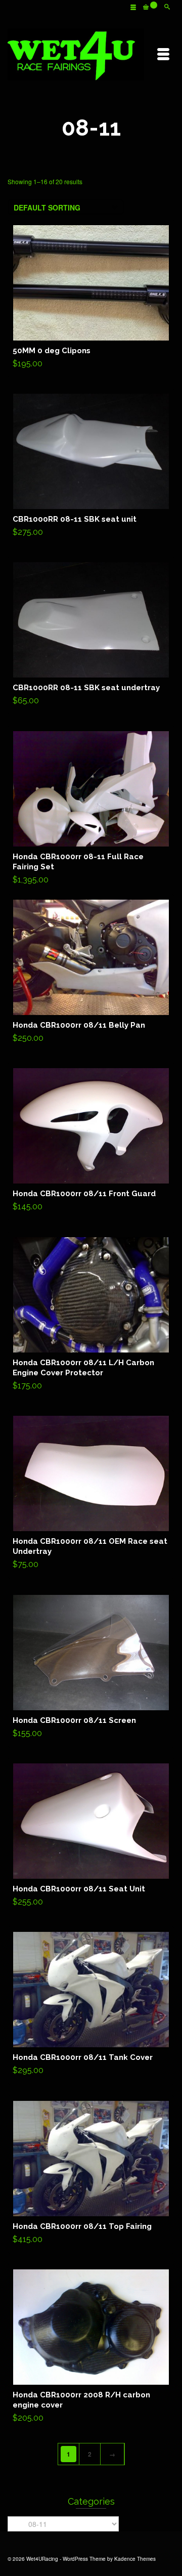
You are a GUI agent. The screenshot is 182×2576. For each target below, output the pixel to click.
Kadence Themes (135, 2559)
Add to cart (91, 299)
